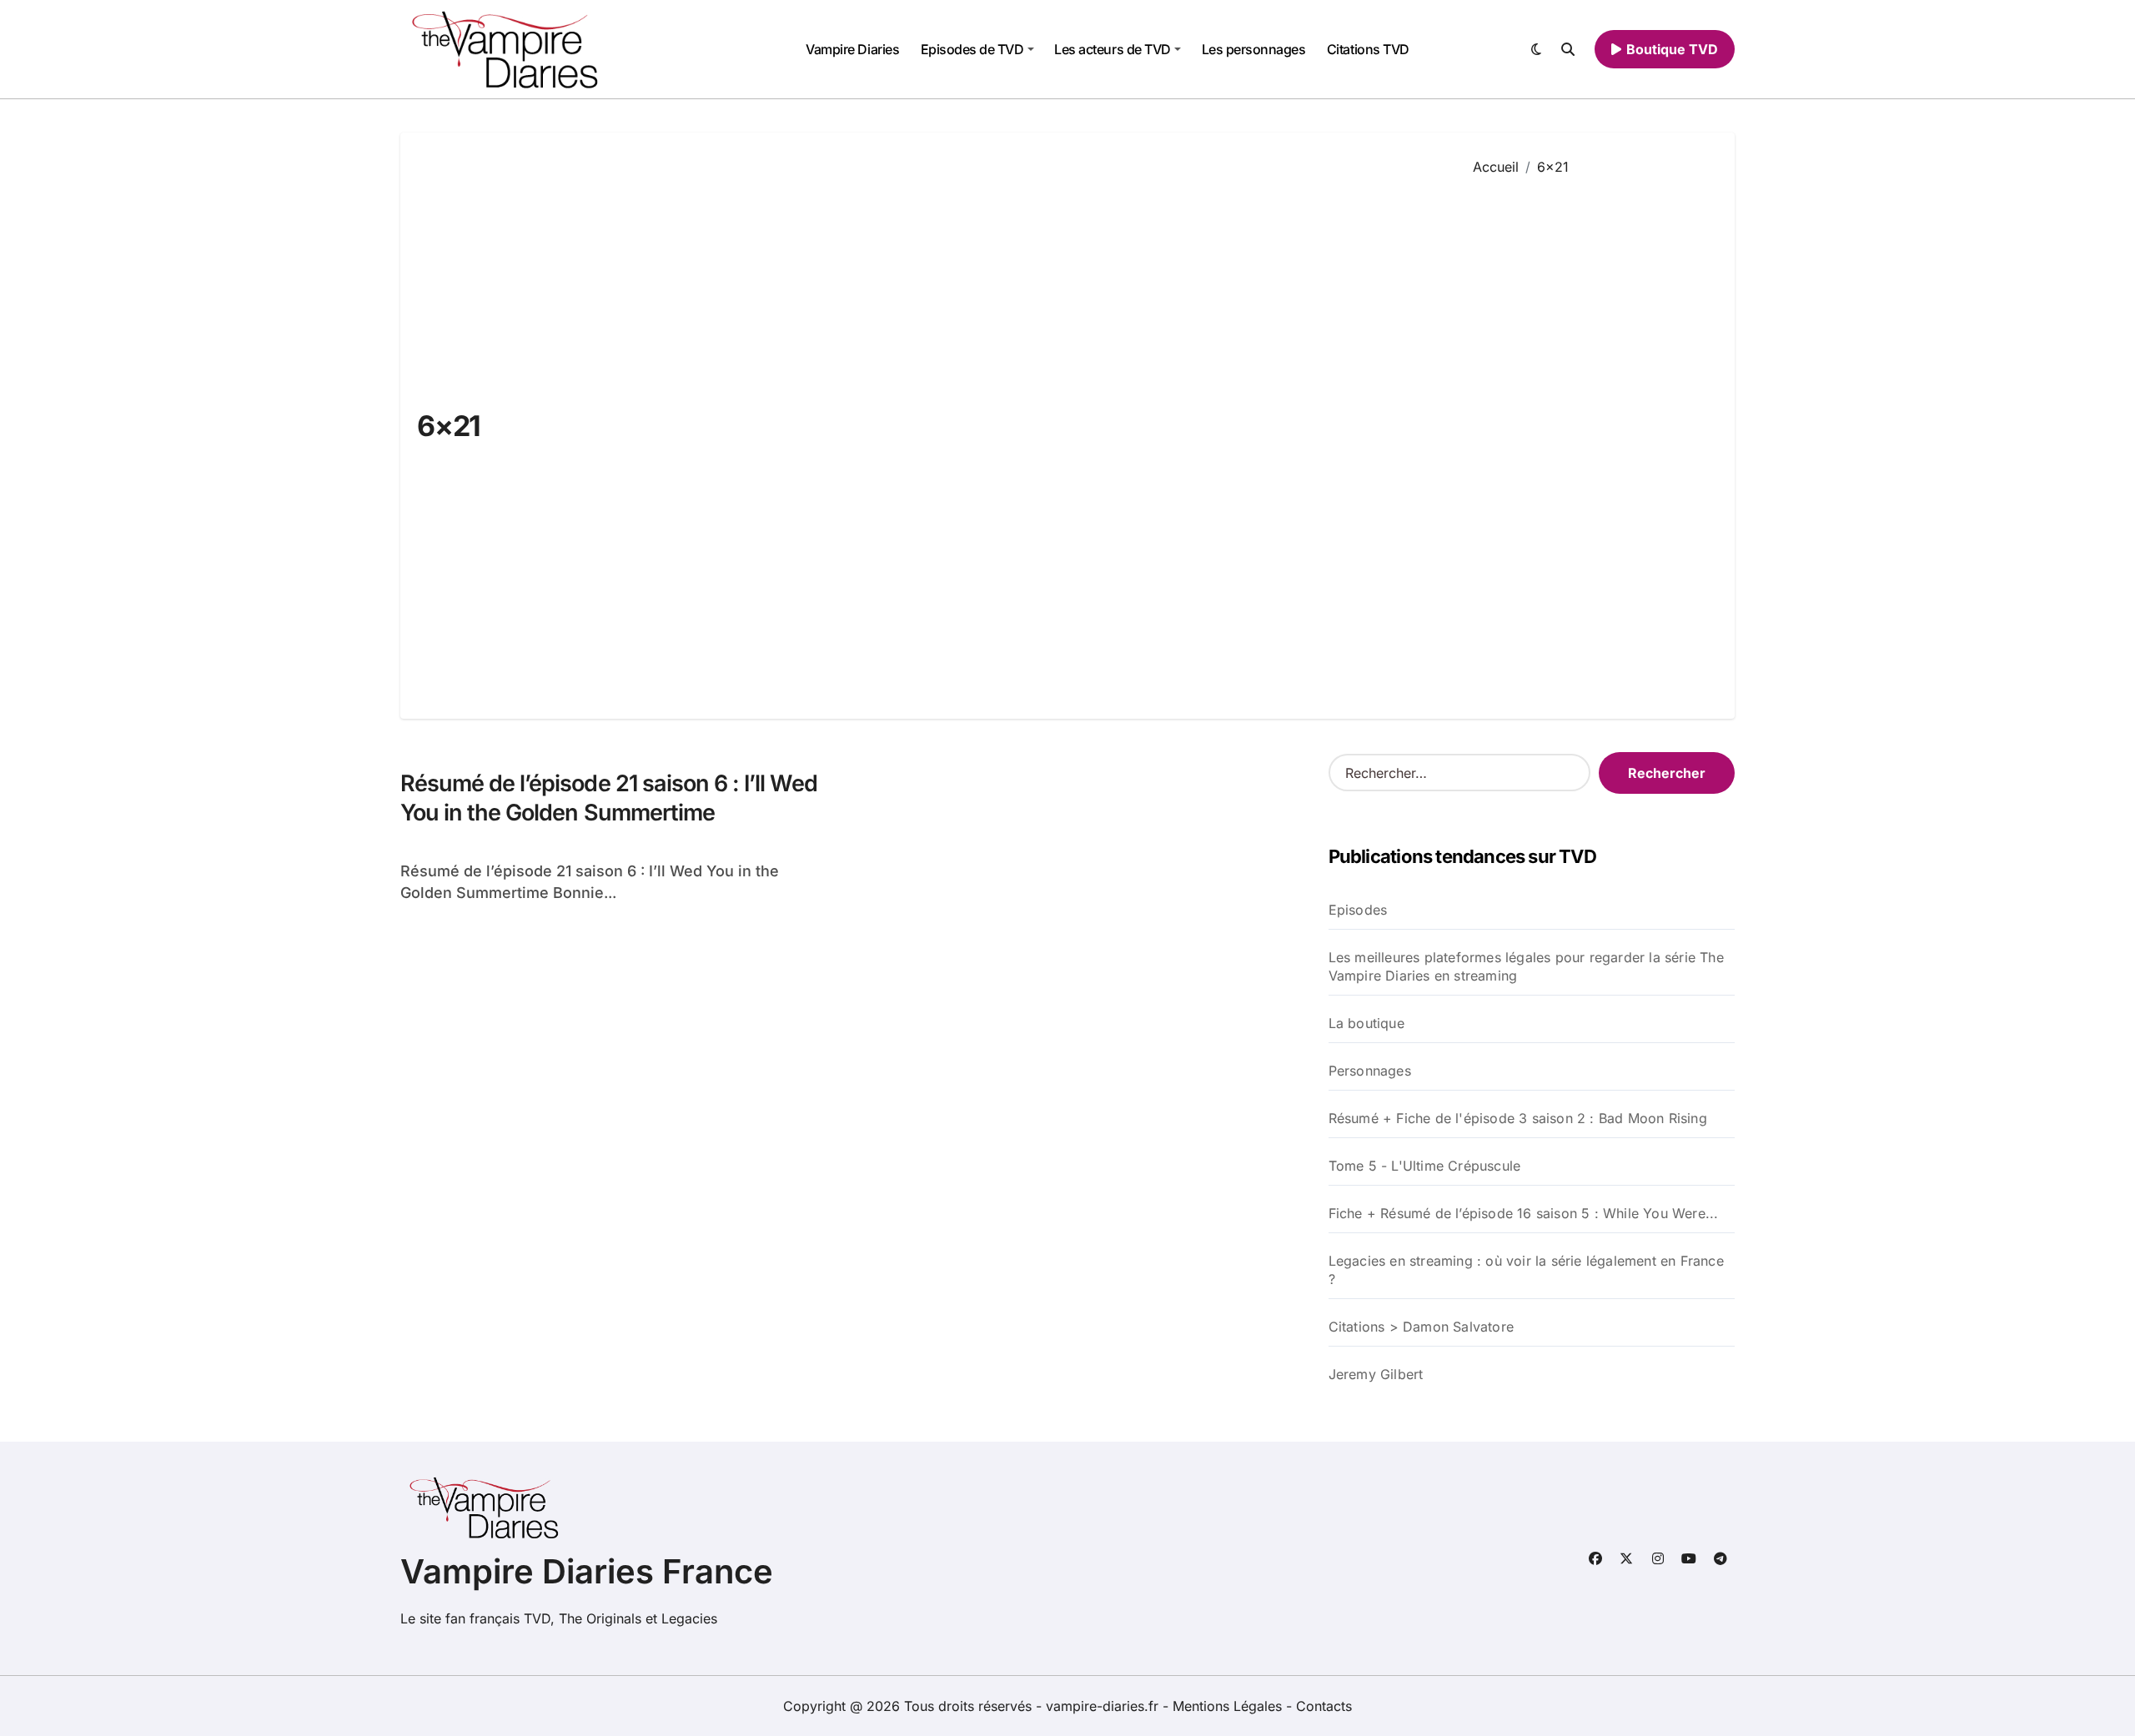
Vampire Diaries (852, 49)
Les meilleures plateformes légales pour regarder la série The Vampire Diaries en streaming (1526, 966)
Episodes (1358, 910)
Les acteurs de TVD (1112, 49)
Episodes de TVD (972, 49)
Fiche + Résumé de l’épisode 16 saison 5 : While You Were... (1524, 1213)
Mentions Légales (1229, 1706)
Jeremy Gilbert (1376, 1374)
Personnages (1370, 1071)
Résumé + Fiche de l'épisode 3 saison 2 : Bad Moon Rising (1518, 1118)
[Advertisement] (1592, 435)
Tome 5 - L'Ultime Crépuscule (1425, 1166)
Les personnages (1254, 49)
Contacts (1324, 1706)
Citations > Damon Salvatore (1421, 1327)
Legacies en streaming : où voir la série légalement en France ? (1526, 1270)
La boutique (1366, 1023)
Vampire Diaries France (587, 1571)
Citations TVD (1368, 49)
